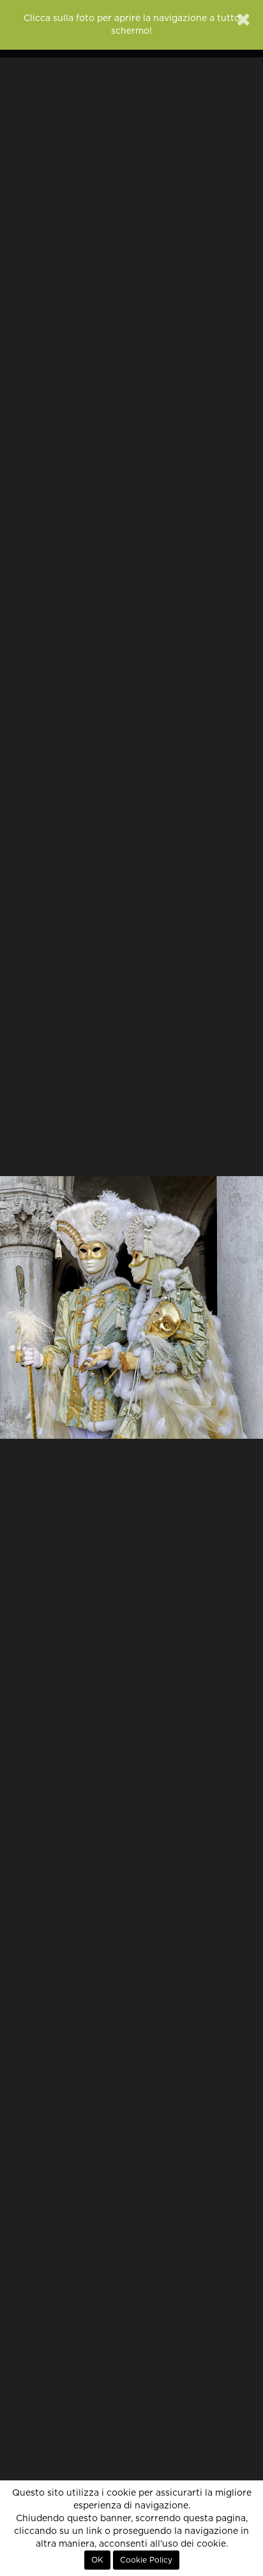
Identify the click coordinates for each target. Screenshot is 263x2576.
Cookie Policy (146, 2560)
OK (97, 2560)
